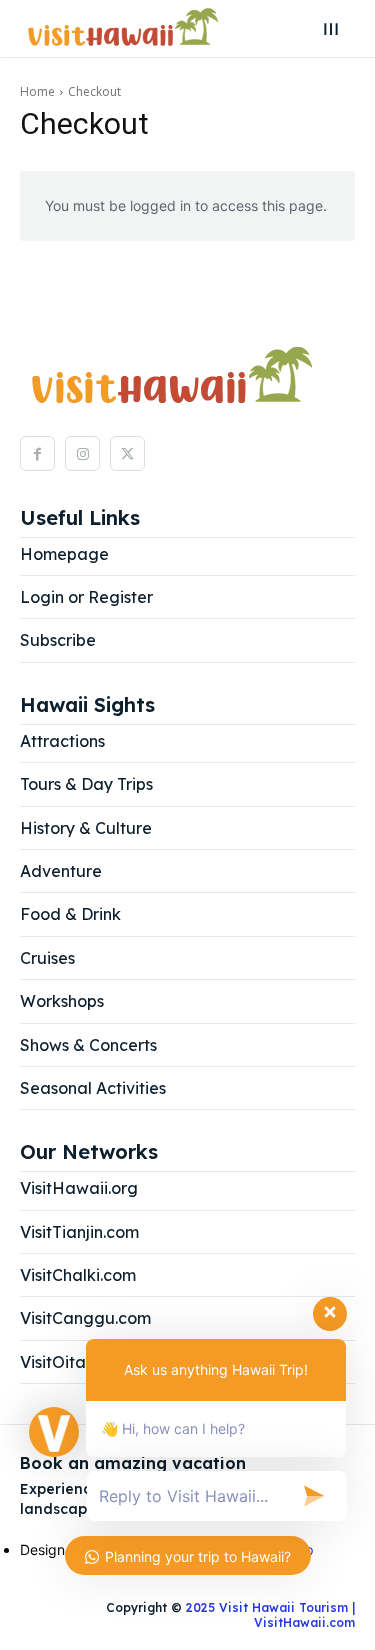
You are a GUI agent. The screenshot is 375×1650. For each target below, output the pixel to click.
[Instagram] (82, 453)
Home (37, 91)
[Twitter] (127, 453)
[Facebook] (37, 453)
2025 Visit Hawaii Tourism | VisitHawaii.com (268, 1614)
